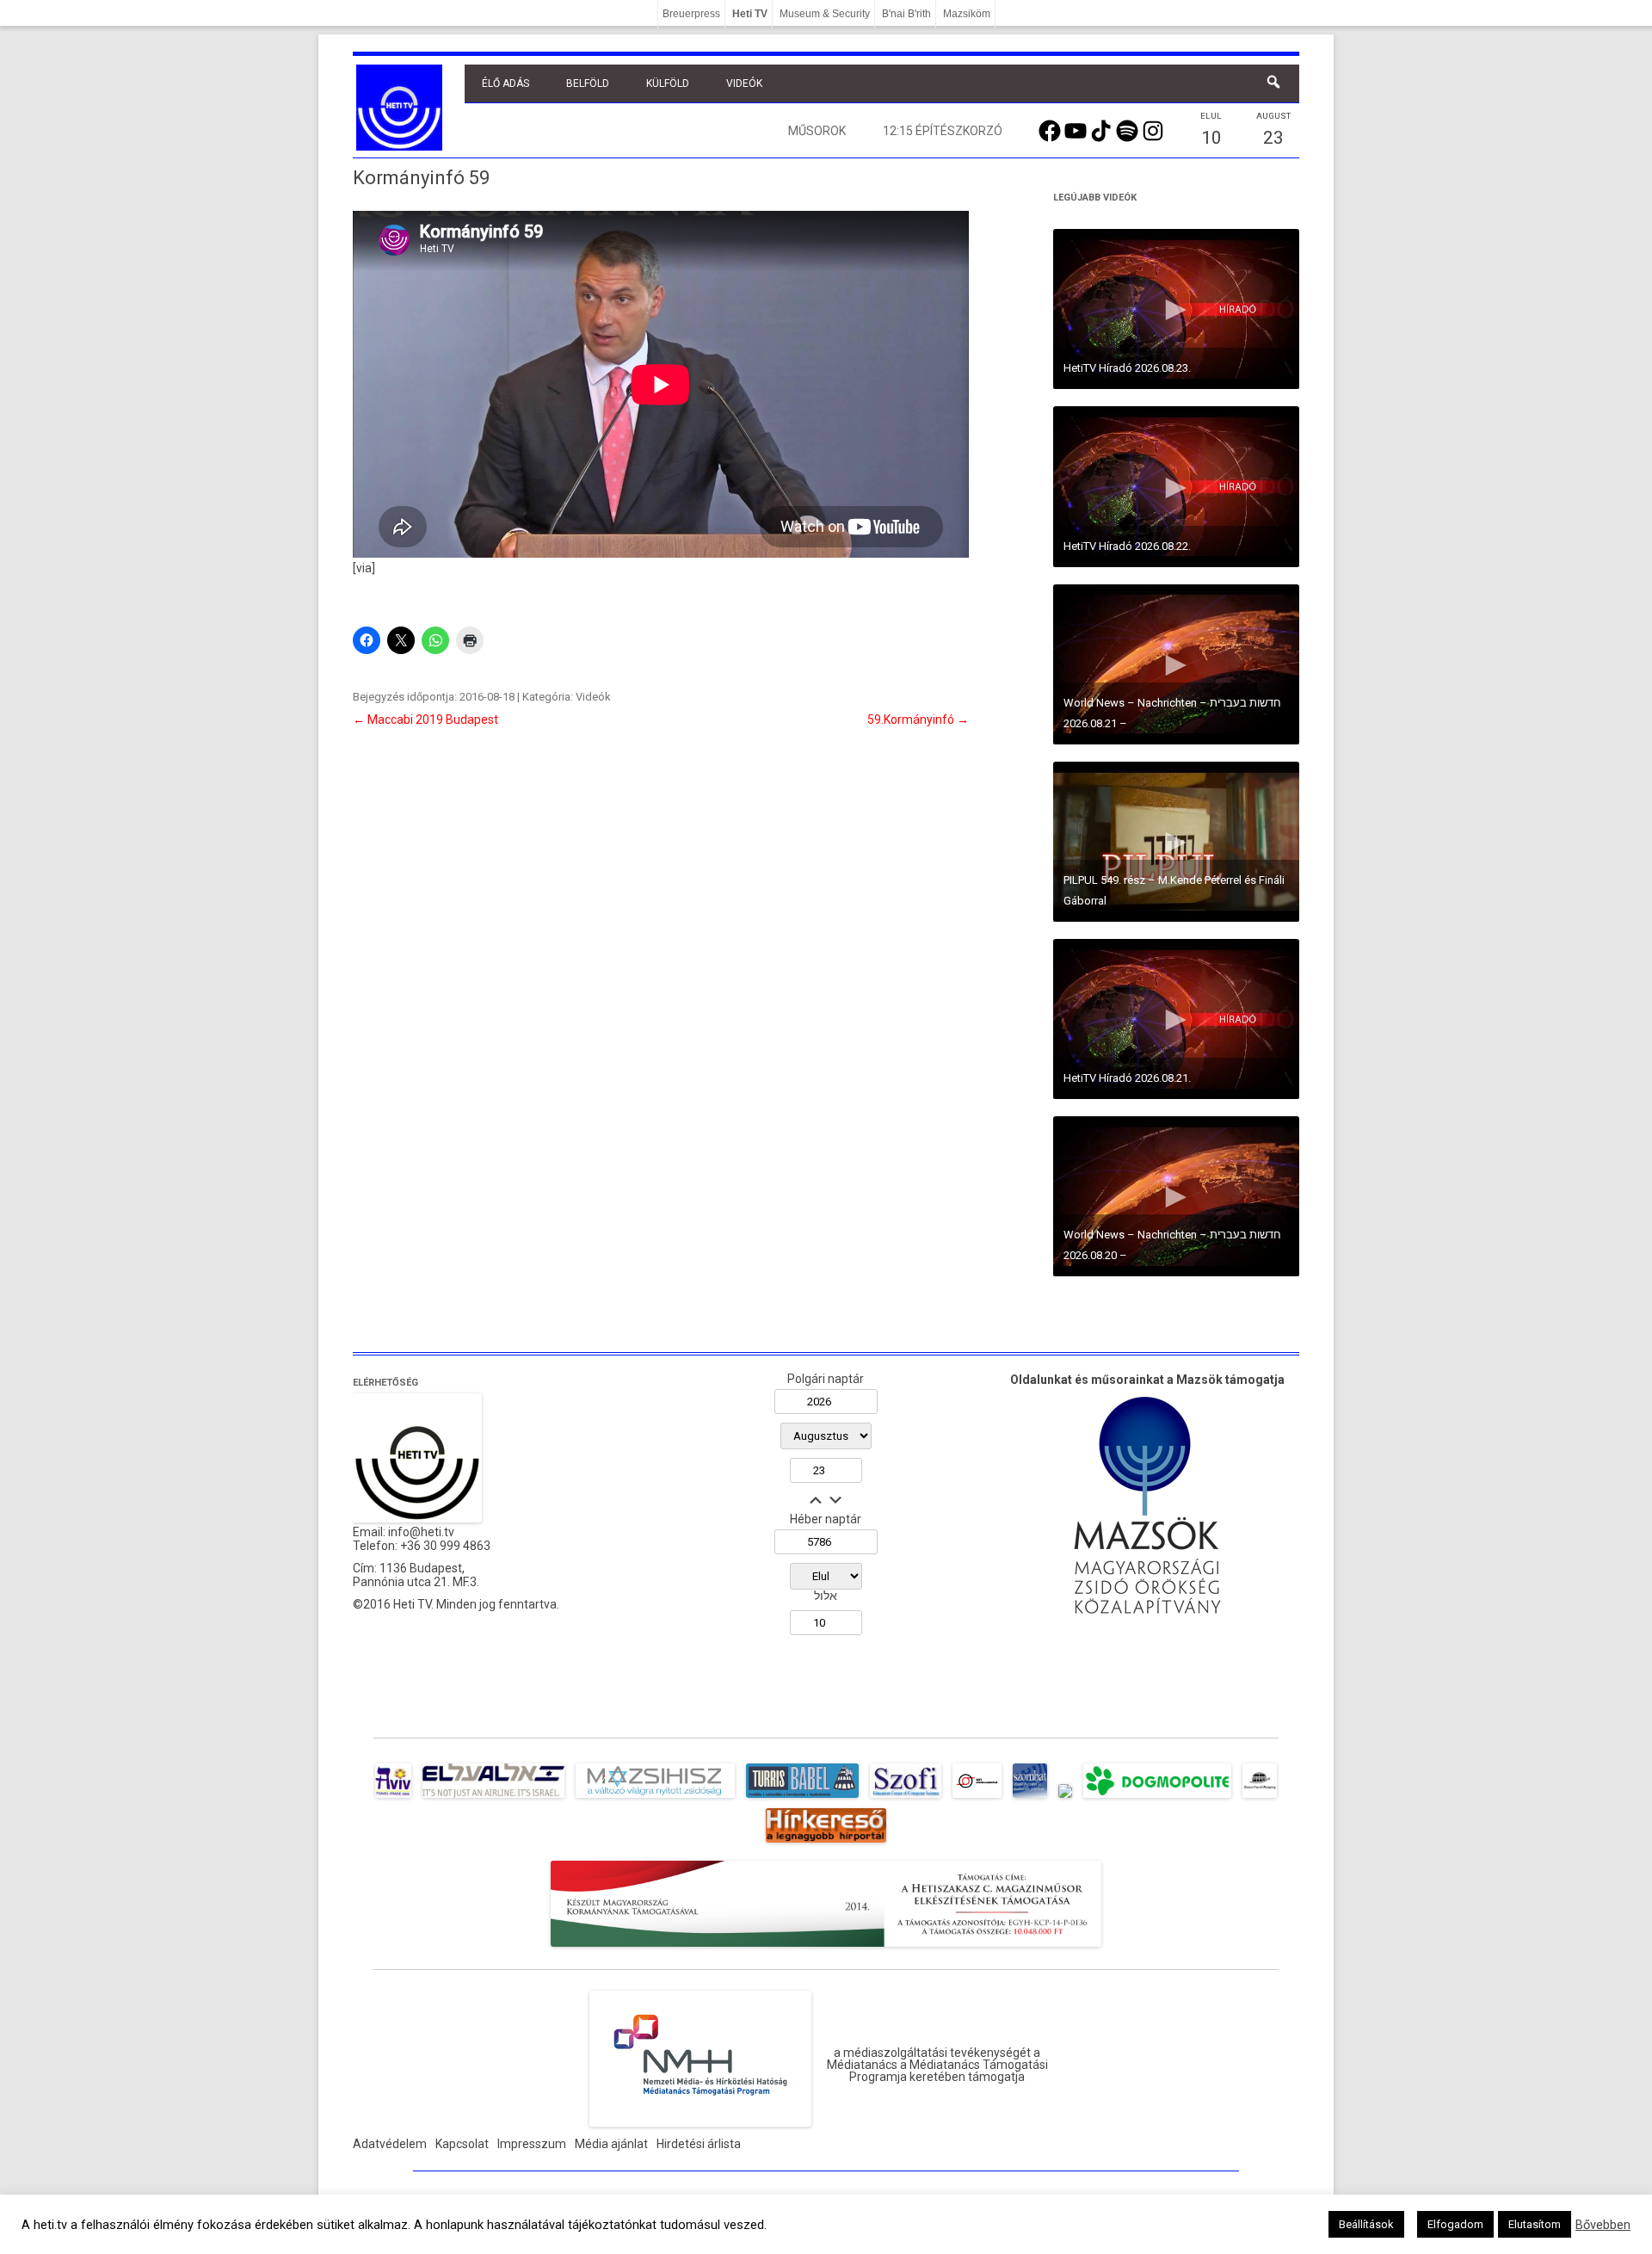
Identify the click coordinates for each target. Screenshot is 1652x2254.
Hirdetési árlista (699, 2144)
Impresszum (532, 2144)
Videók (744, 83)
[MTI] (977, 1798)
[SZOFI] (906, 1798)
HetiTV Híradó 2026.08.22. (1127, 546)
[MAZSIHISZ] (655, 1798)
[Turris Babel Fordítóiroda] (802, 1798)
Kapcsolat (462, 2144)
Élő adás (505, 83)
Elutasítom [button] (1535, 2224)
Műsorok (817, 131)
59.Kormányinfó (918, 719)
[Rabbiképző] (1065, 1798)
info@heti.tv (421, 1532)
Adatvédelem (390, 2144)
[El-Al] (493, 1798)
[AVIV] (393, 1798)
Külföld (668, 83)
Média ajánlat (611, 2144)
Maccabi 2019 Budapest (425, 719)
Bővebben (1603, 2225)
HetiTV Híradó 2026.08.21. (1127, 1078)
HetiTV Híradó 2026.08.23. (1127, 368)
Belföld (588, 83)
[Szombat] (1030, 1798)
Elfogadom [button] (1455, 2224)
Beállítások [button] (1366, 2224)
